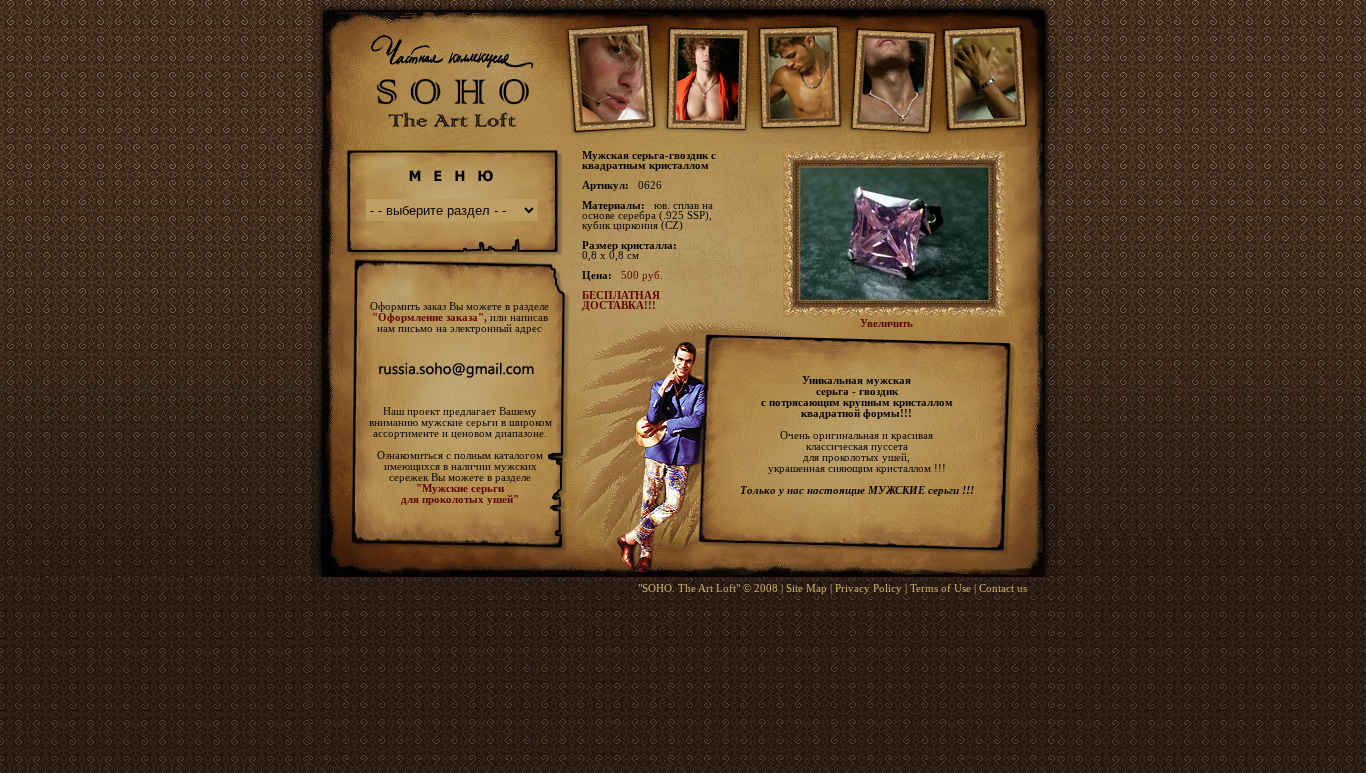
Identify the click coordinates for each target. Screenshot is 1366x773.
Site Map (806, 588)
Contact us (1003, 588)
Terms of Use (940, 588)
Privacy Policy (868, 588)
